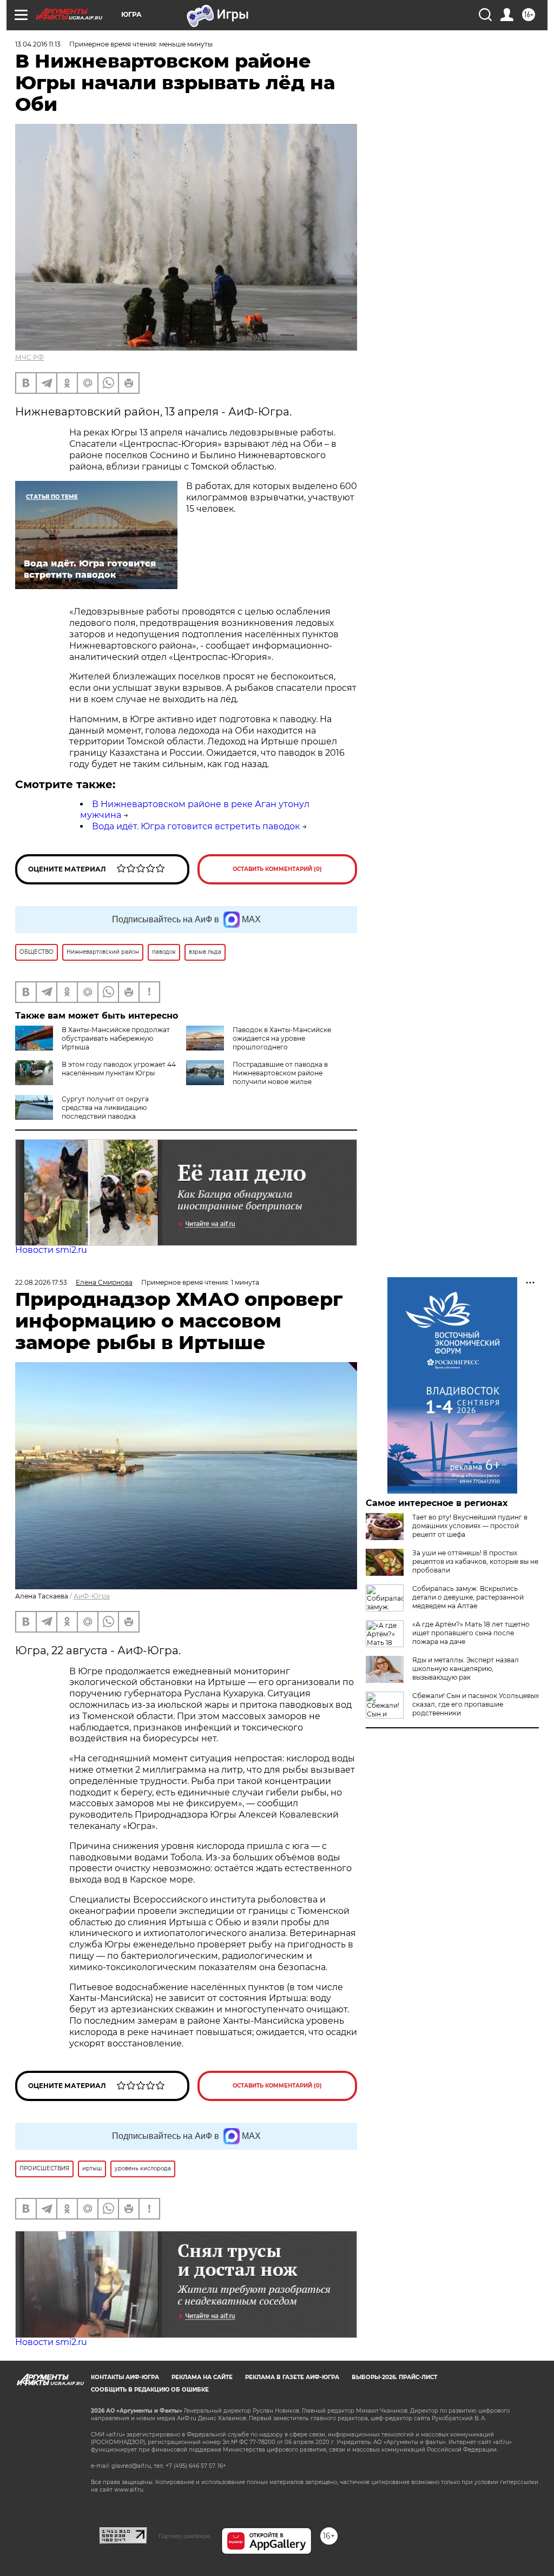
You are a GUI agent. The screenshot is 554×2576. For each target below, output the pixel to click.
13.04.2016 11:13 (38, 44)
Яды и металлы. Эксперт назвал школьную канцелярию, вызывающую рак (466, 1669)
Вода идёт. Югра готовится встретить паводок (196, 826)
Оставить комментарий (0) (277, 869)
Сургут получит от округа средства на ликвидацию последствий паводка (105, 1108)
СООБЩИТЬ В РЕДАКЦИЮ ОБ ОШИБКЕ (150, 2390)
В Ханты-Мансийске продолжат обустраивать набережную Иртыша (116, 1038)
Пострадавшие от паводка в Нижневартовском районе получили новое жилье (280, 1073)
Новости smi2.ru (51, 1250)
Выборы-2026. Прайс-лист (394, 2377)
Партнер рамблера (184, 2536)
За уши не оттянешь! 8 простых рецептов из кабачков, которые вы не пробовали (475, 1561)
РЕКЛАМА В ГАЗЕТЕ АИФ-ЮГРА (292, 2377)
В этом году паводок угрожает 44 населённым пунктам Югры (119, 1069)
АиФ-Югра (92, 1596)
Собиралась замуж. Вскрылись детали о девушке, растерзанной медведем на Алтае (468, 1597)
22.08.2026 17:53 (41, 1282)
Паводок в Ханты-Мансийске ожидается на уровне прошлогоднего (282, 1038)
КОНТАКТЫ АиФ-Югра (125, 2377)
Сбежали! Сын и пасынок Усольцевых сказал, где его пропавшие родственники (476, 1704)
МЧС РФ (29, 357)
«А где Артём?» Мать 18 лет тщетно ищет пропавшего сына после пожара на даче (471, 1633)
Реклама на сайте (202, 2377)
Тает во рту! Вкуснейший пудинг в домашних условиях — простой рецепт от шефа (470, 1526)
